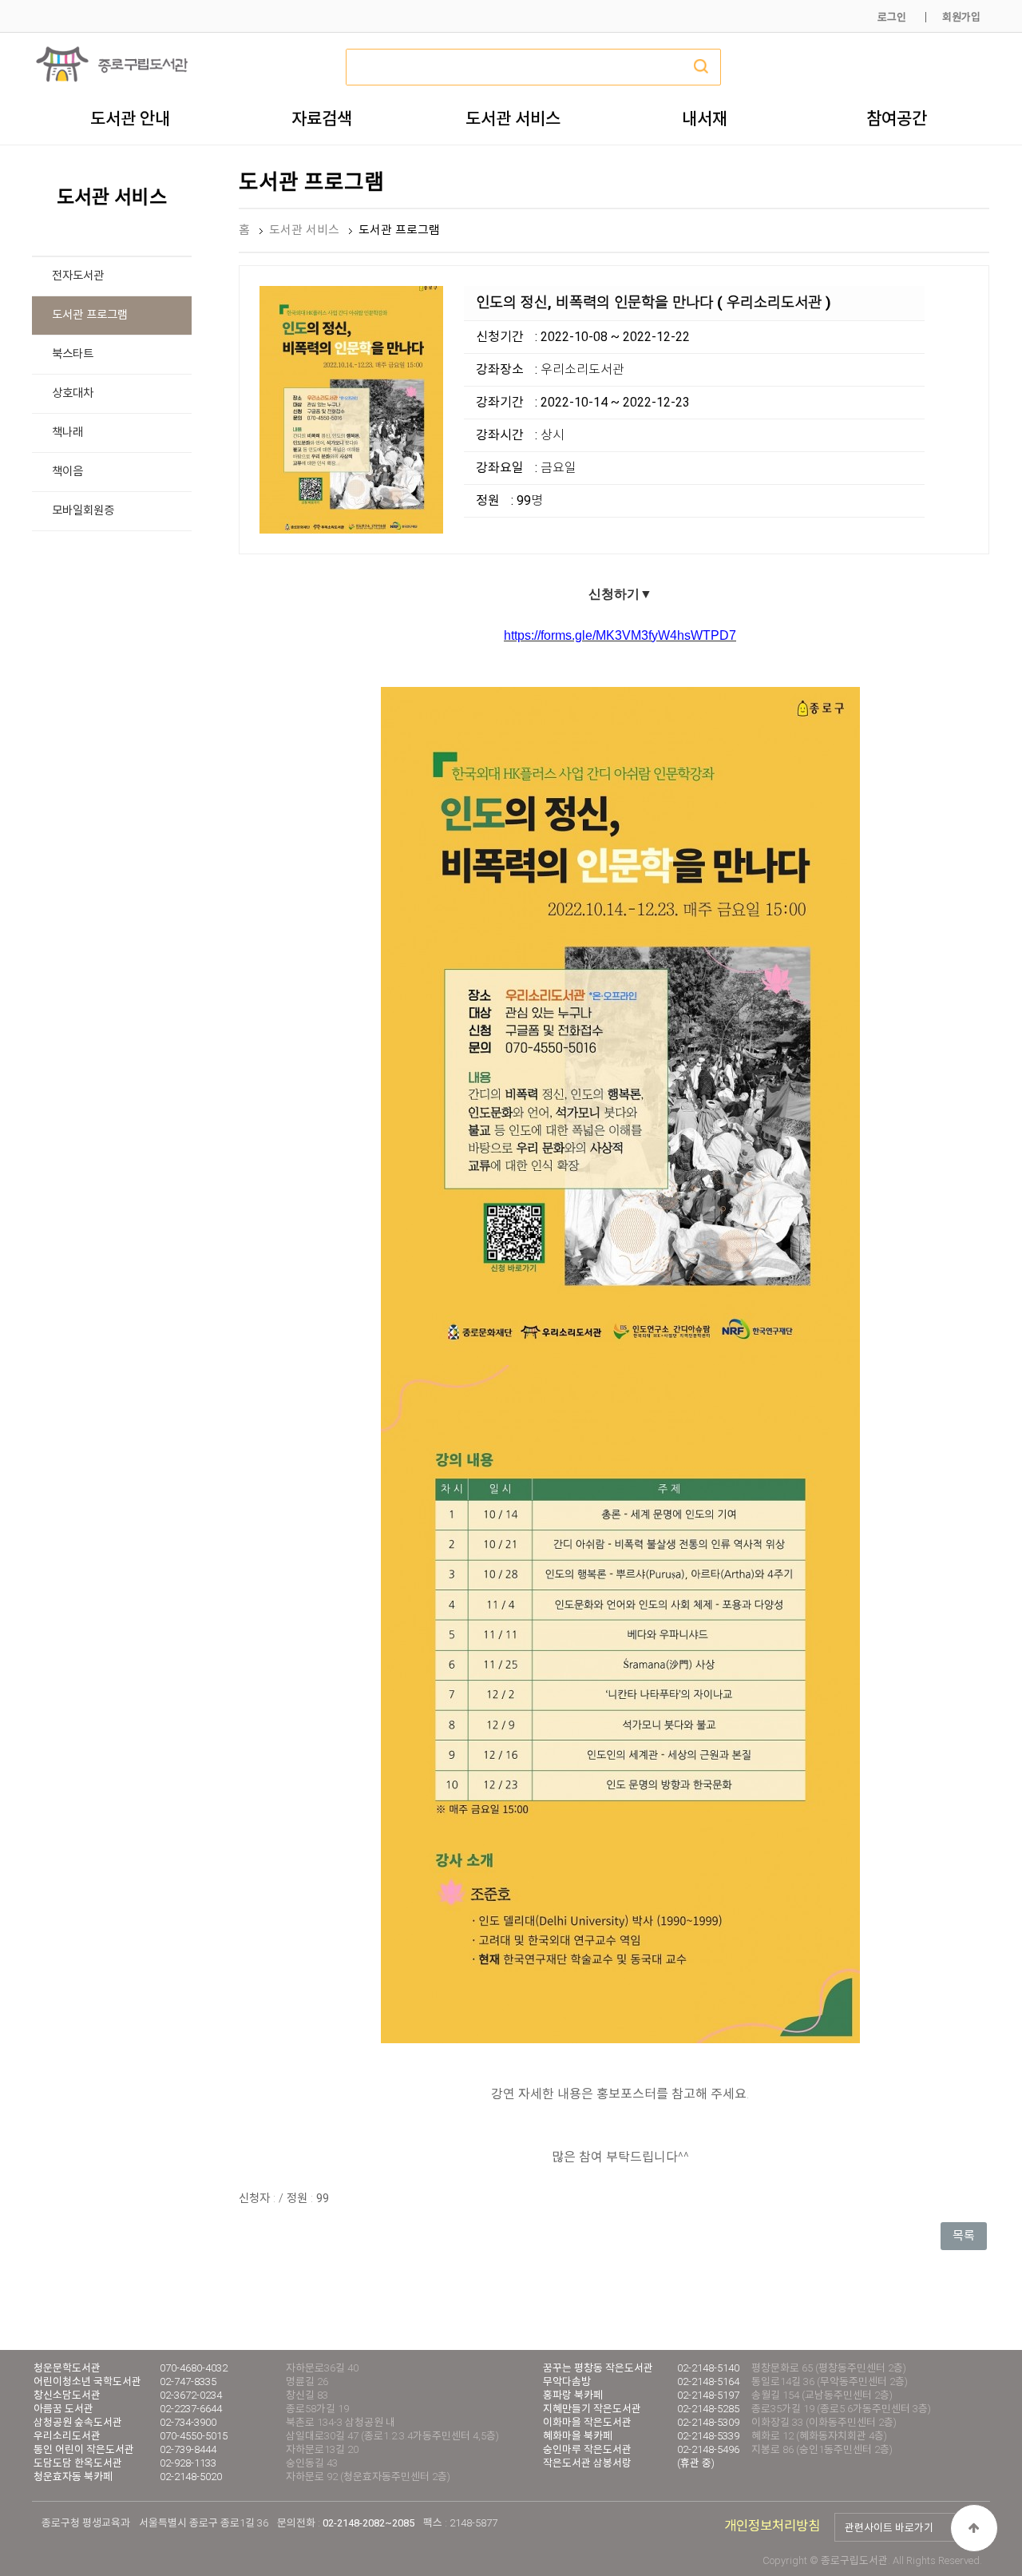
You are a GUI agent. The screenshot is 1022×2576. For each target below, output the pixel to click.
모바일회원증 (83, 511)
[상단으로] (974, 2528)
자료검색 (322, 118)
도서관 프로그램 (90, 315)
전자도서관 (78, 276)
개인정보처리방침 (772, 2526)
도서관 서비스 (513, 118)
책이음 (67, 472)
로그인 (892, 17)
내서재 (705, 118)
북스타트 (73, 354)
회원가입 (961, 17)
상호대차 (73, 393)
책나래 (67, 433)
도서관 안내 (130, 118)
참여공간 (897, 118)
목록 (964, 2236)
